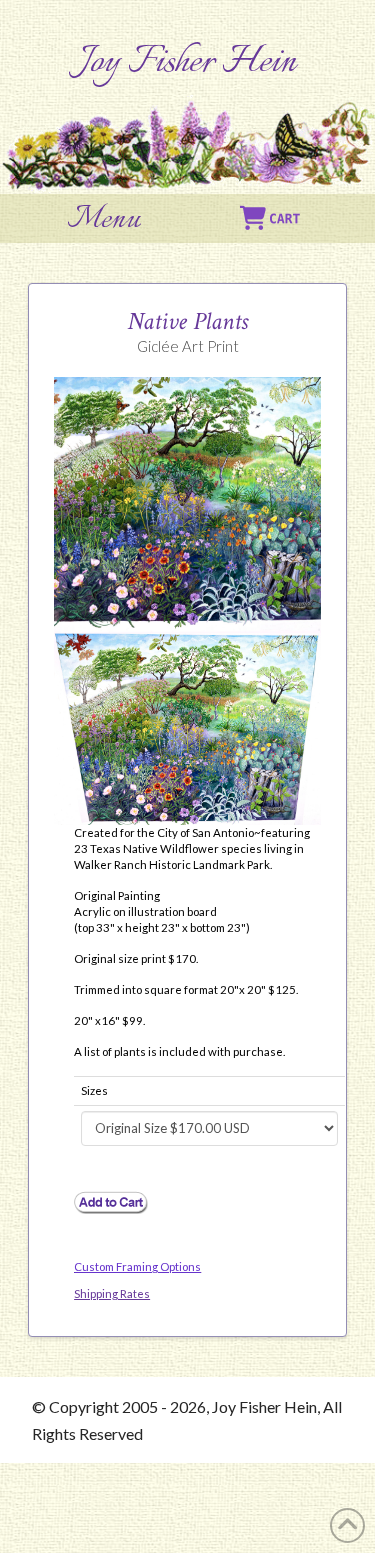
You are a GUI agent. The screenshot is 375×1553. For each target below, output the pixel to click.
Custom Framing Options (137, 1266)
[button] (104, 220)
